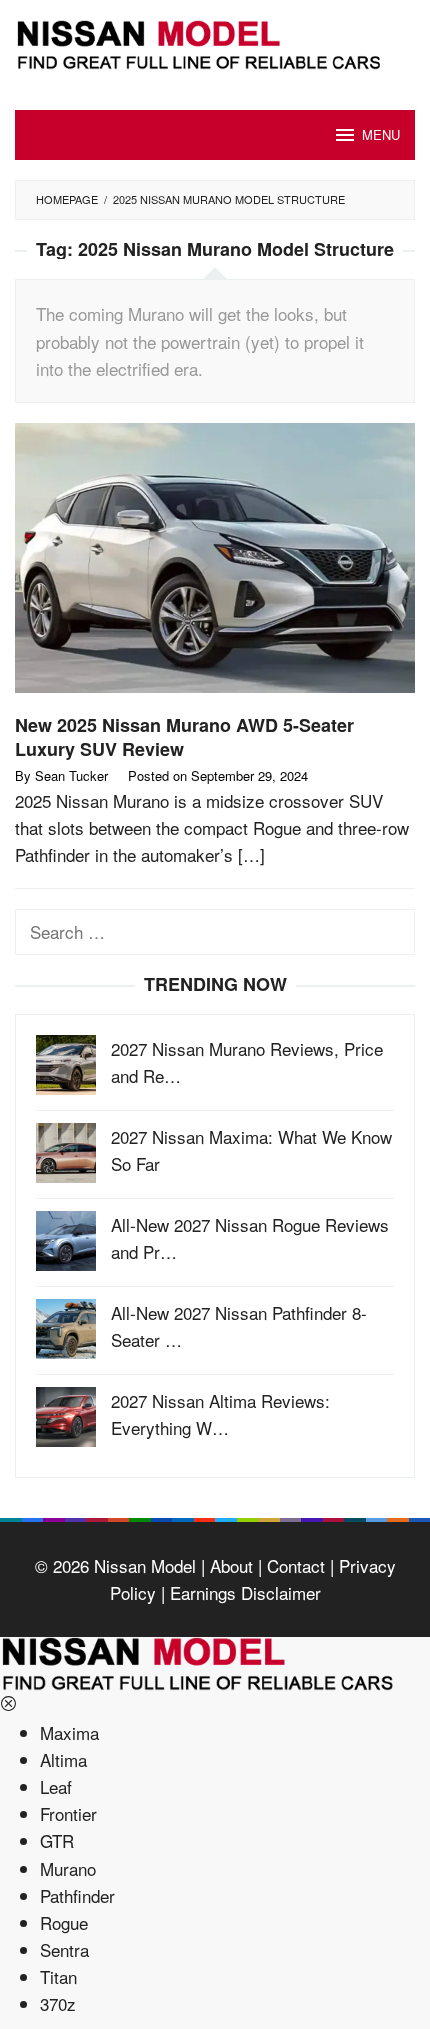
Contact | (298, 1565)
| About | (229, 1565)
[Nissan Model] (215, 41)
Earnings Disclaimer (243, 1592)
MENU (381, 134)
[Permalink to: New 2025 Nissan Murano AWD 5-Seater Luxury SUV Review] (215, 564)
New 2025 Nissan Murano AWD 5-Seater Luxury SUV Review (184, 737)
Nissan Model (145, 1565)
